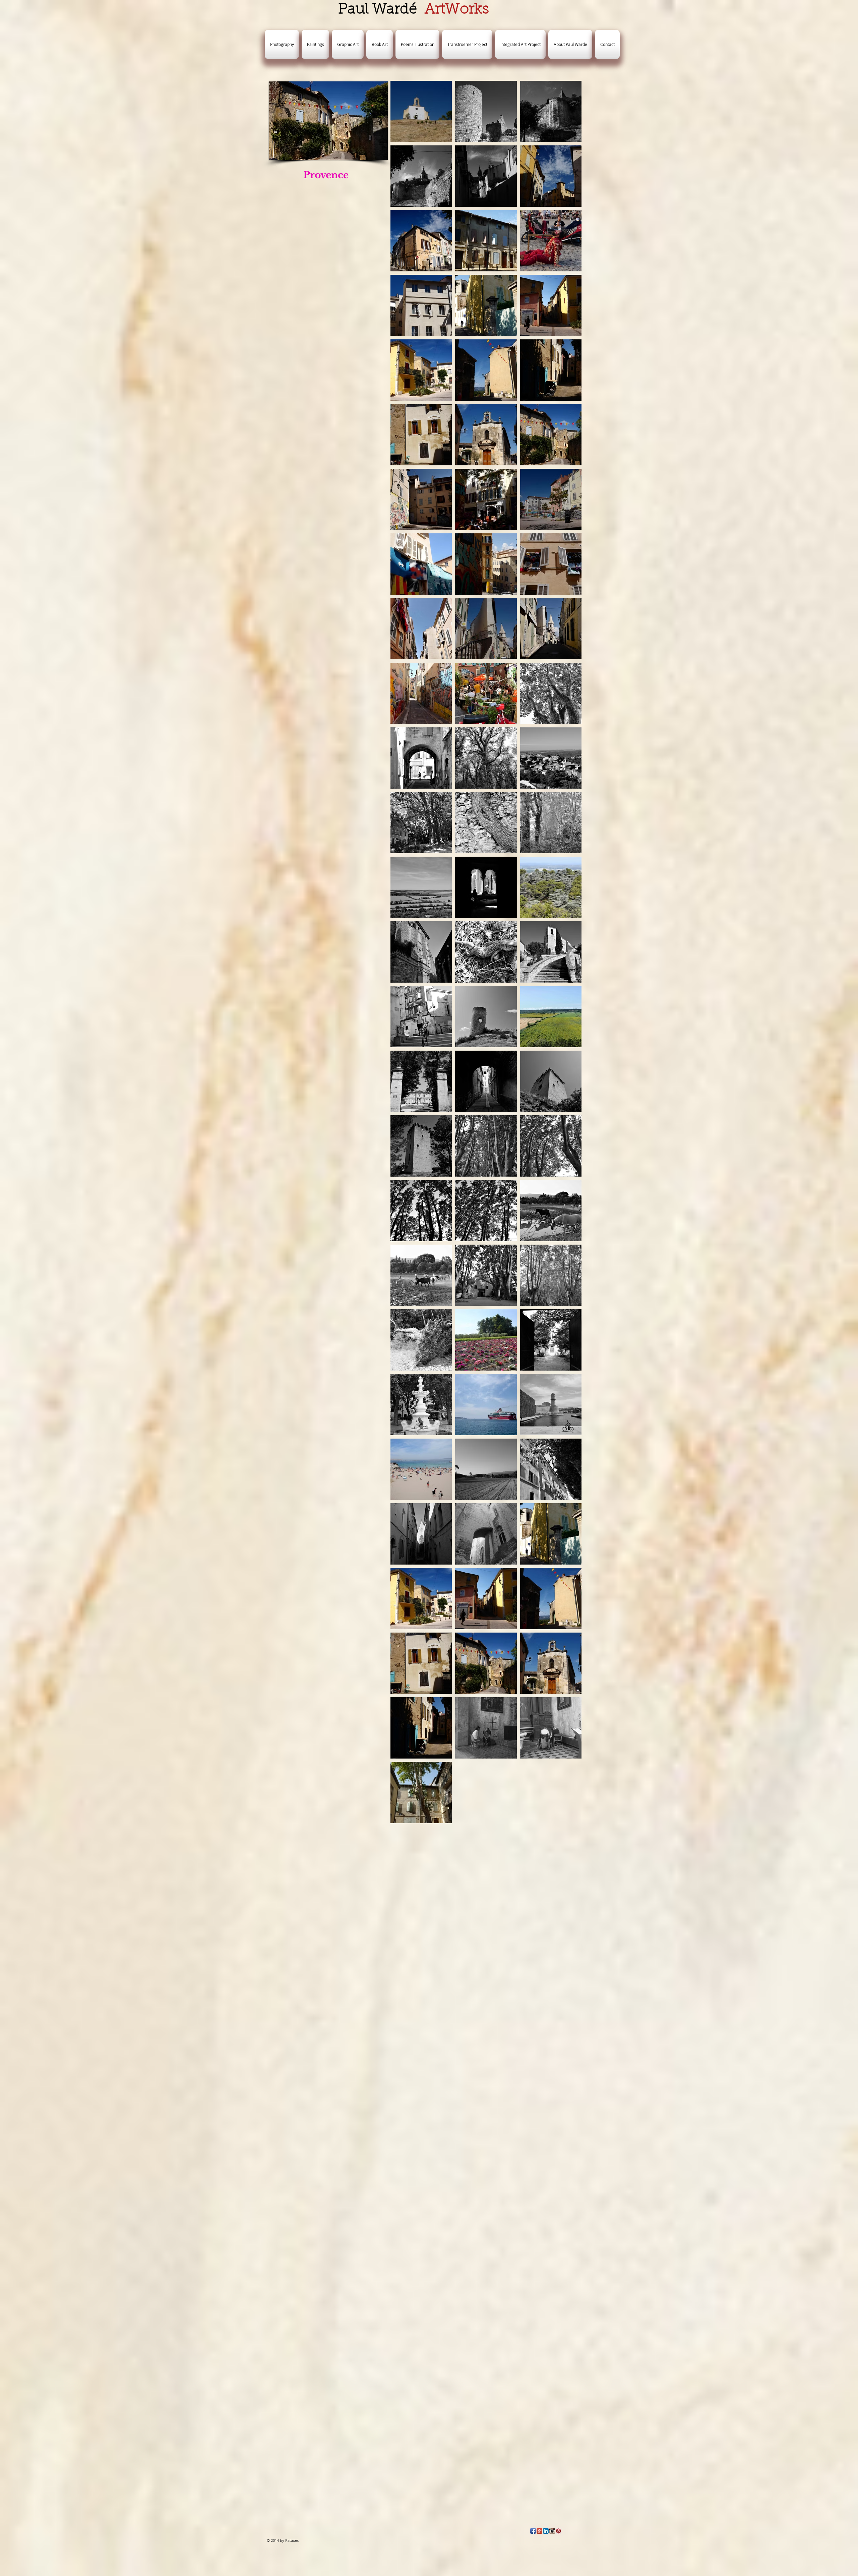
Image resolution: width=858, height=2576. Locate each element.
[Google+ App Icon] (539, 2531)
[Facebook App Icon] (533, 2531)
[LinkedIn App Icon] (546, 2531)
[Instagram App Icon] (552, 2531)
